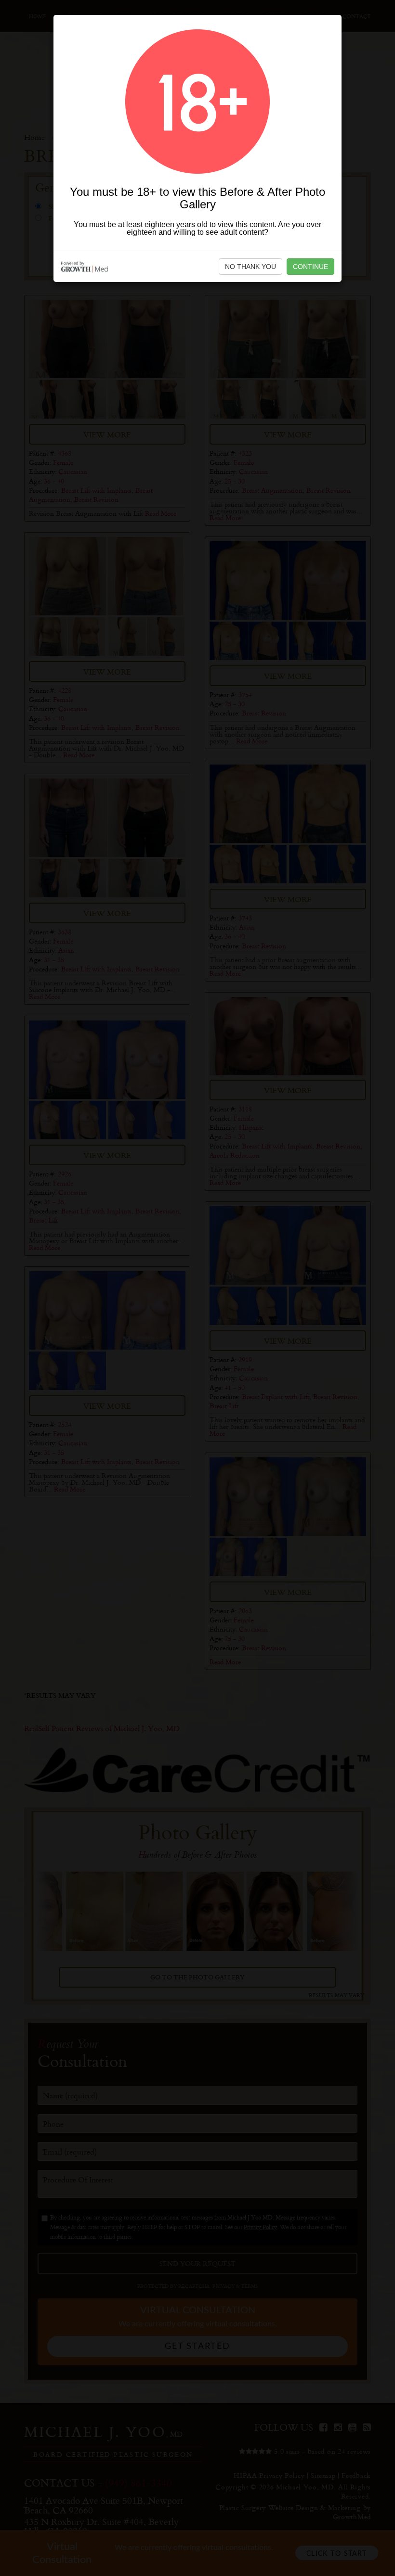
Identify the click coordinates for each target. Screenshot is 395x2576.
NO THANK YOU (250, 267)
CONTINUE (310, 267)
